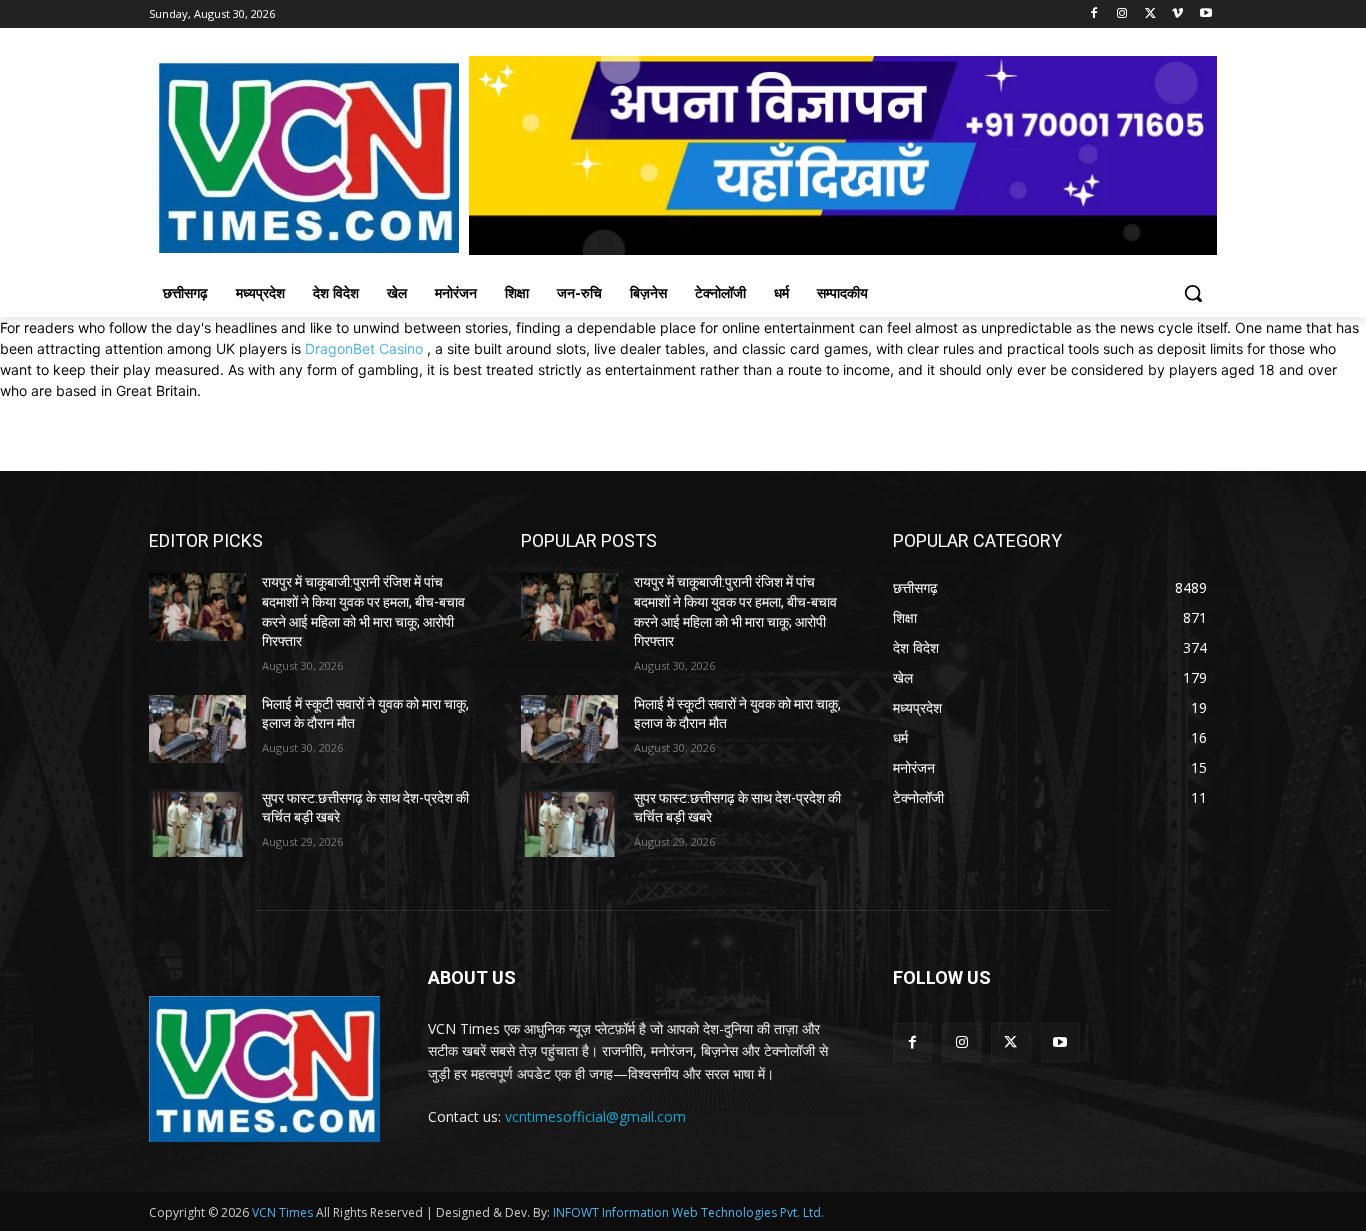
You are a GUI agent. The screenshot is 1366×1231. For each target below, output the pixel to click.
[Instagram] (1122, 14)
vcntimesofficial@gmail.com (595, 1116)
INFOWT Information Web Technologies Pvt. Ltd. (688, 1212)
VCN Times (282, 1212)
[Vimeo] (1177, 14)
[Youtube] (1205, 14)
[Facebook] (1094, 14)
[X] (1150, 14)
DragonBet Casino (364, 348)
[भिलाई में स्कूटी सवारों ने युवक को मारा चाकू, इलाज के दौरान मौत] (197, 729)
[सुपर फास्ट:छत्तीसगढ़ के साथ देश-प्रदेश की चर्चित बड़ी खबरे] (197, 823)
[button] (1193, 293)
